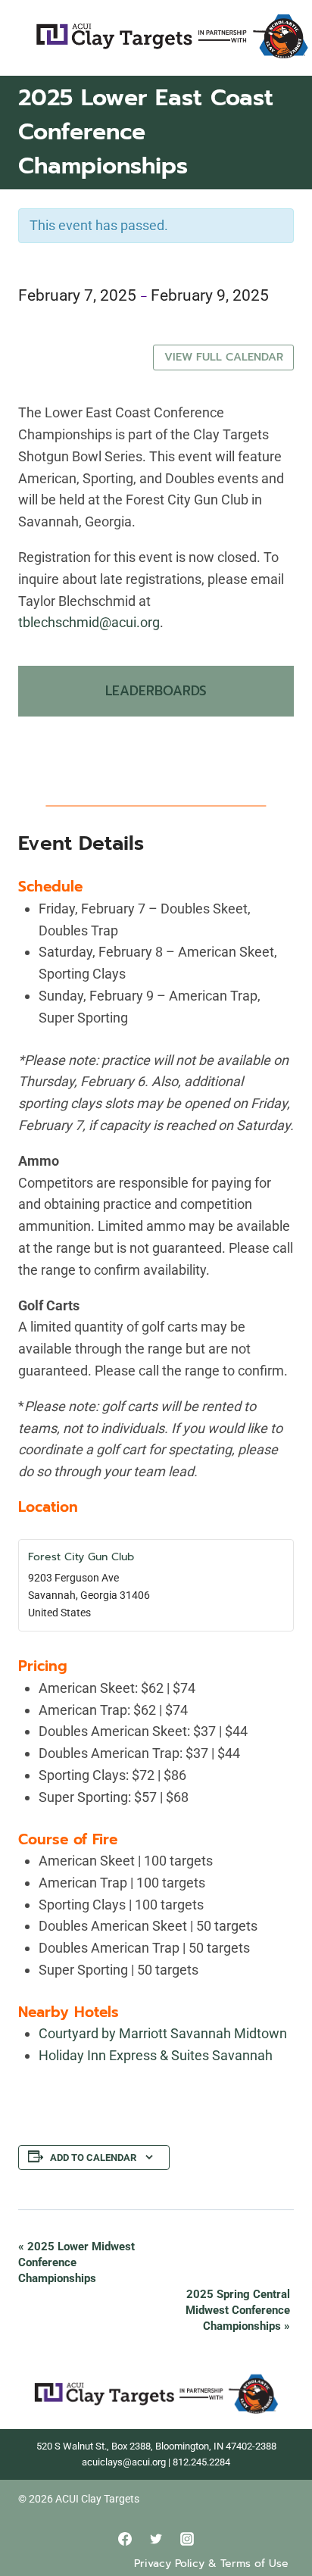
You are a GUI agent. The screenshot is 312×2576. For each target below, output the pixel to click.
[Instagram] (187, 2539)
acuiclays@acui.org (124, 2462)
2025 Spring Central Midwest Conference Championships (238, 2310)
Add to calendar (93, 2158)
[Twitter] (156, 2539)
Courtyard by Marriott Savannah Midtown (163, 2033)
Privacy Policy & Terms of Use (211, 2564)
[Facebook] (125, 2539)
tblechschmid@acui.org (89, 622)
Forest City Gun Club (81, 1557)
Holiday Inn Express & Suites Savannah (156, 2055)
